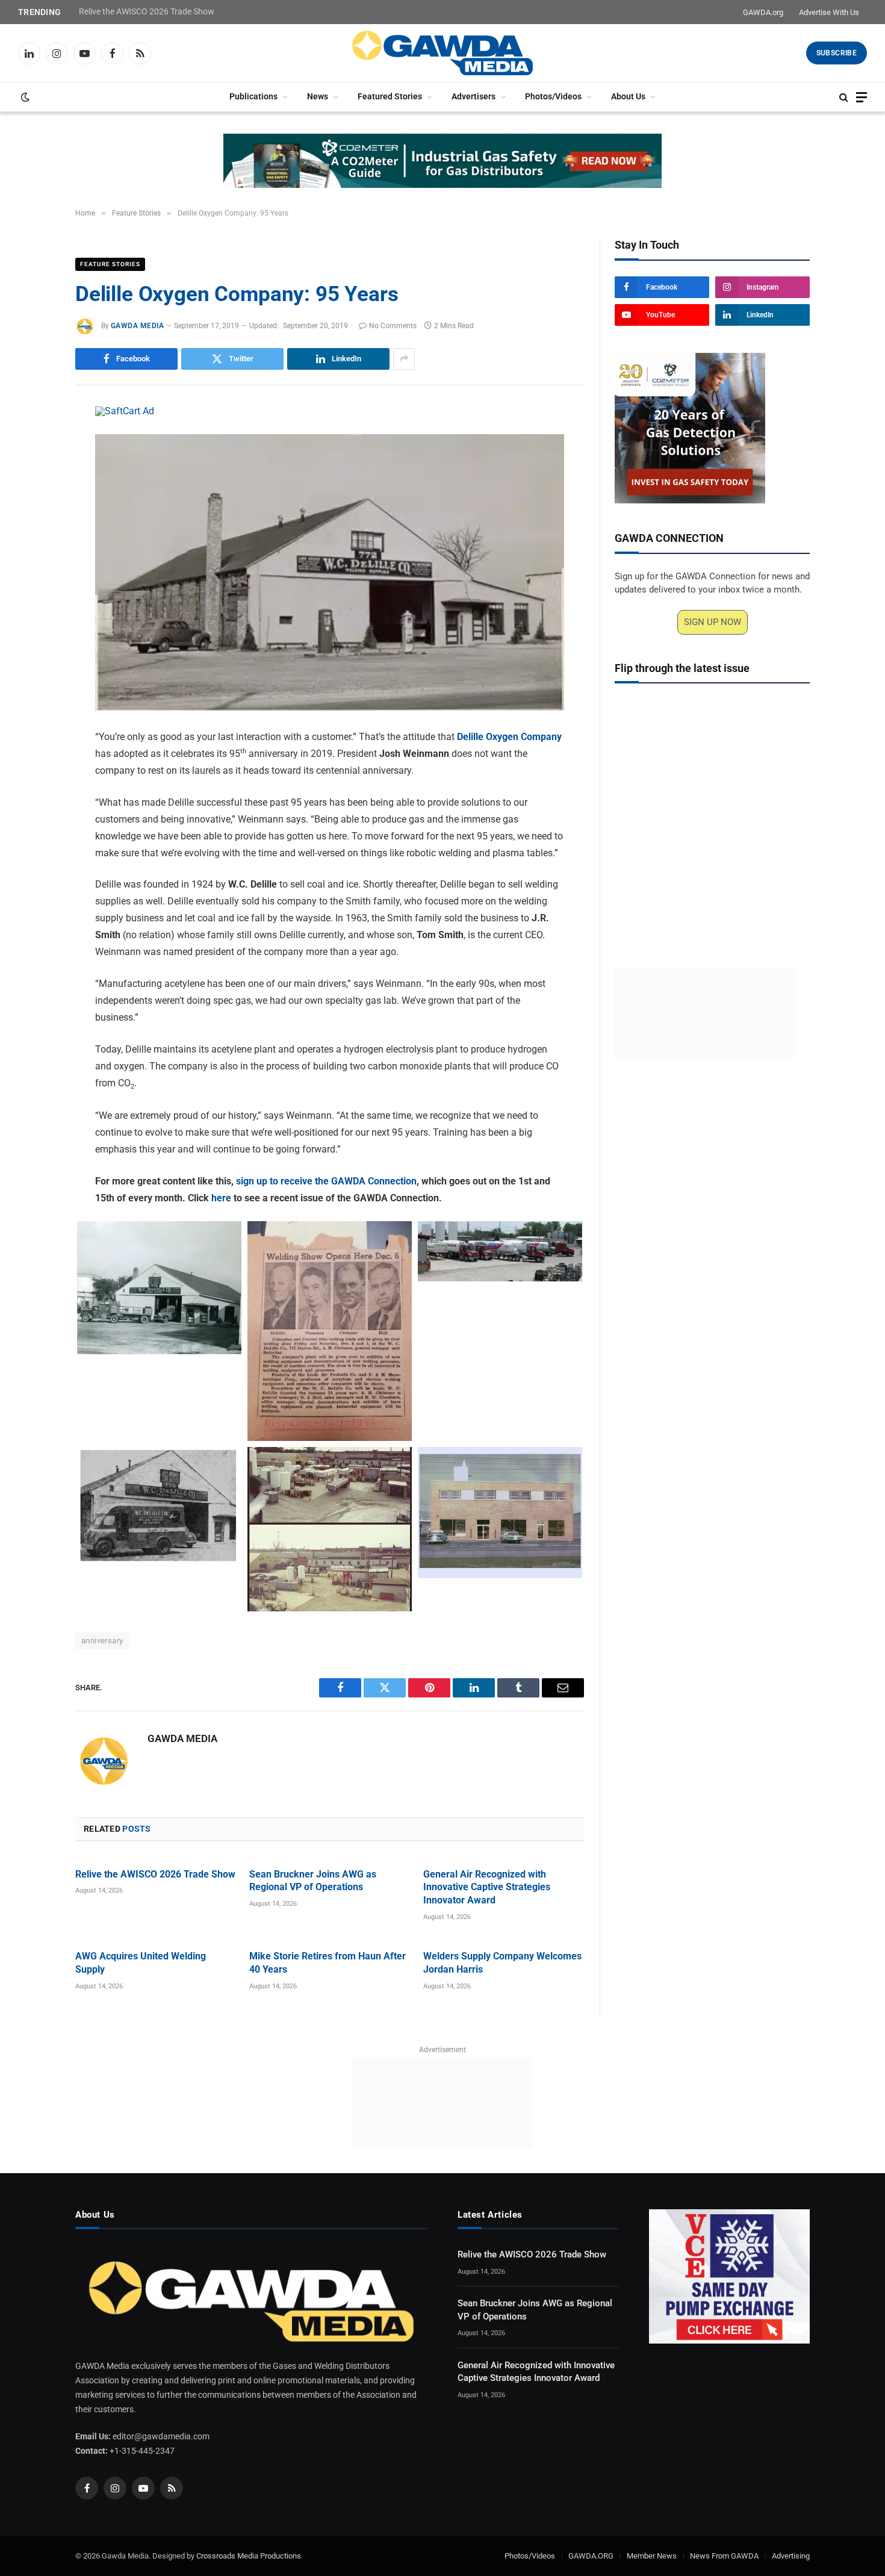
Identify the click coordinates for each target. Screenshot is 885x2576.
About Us (628, 97)
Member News (652, 2556)
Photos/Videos (553, 97)
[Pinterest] (33, 529)
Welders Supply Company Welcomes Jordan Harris (502, 1963)
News (318, 97)
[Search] (844, 97)
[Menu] (862, 97)
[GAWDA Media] (442, 53)
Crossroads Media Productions (249, 2556)
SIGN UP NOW (713, 622)
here (221, 1198)
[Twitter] (33, 473)
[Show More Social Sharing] (404, 359)
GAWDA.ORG (591, 2556)
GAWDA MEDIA (137, 326)
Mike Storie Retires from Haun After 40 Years (328, 1963)
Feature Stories (110, 264)
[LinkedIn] (33, 501)
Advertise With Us (829, 12)
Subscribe (837, 53)
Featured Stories (390, 97)
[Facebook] (33, 446)
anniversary (102, 1641)
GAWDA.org (763, 12)
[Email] (33, 556)
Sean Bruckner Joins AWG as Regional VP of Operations (313, 1881)
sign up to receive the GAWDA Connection (326, 1181)
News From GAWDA (724, 2556)
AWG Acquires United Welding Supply (141, 1963)
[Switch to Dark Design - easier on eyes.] (24, 97)
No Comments (393, 326)
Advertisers (474, 97)
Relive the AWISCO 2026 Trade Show (147, 11)
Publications (253, 97)
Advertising (791, 2556)
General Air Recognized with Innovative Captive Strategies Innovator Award (487, 1887)
